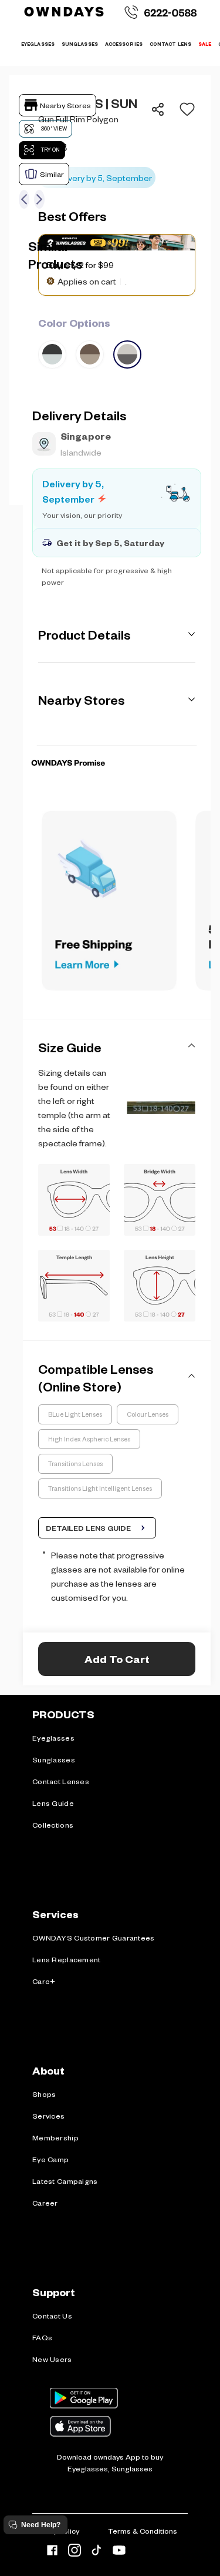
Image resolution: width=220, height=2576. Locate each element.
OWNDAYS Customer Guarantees (94, 1938)
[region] (117, 141)
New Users (52, 2359)
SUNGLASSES (80, 44)
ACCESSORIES (124, 44)
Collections (53, 1825)
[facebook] (52, 2552)
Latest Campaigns (65, 2181)
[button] (184, 109)
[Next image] (39, 199)
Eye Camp (50, 2159)
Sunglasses (54, 1759)
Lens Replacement (66, 1959)
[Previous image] (24, 199)
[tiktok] (97, 2552)
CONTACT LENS (170, 44)
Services (48, 2116)
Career (45, 2203)
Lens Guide (53, 1803)
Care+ (44, 1981)
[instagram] (75, 2552)
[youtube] (119, 2552)
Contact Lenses (61, 1781)
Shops (44, 2094)
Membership (55, 2137)
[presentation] (117, 745)
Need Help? (41, 2525)
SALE (205, 44)
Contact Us (52, 2316)
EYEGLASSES (38, 44)
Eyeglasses (53, 1738)
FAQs (42, 2337)
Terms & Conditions (143, 2531)
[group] (117, 342)
